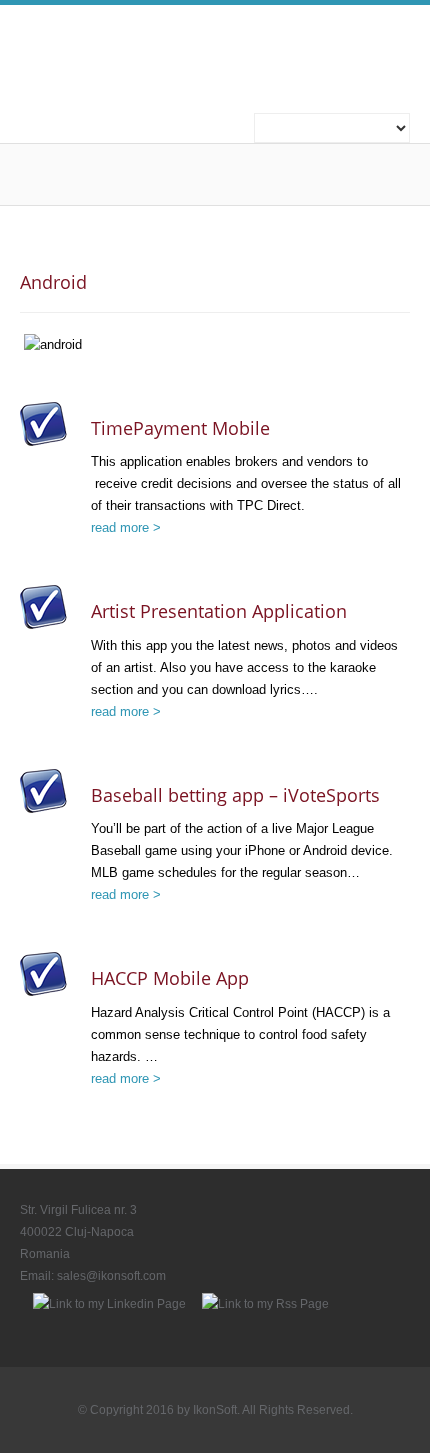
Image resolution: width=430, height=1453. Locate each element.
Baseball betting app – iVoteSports (235, 795)
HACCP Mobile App (170, 978)
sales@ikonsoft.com (111, 1276)
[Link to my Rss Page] (265, 1304)
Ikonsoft (205, 46)
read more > (126, 527)
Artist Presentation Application (219, 611)
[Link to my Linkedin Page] (109, 1304)
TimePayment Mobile (180, 428)
